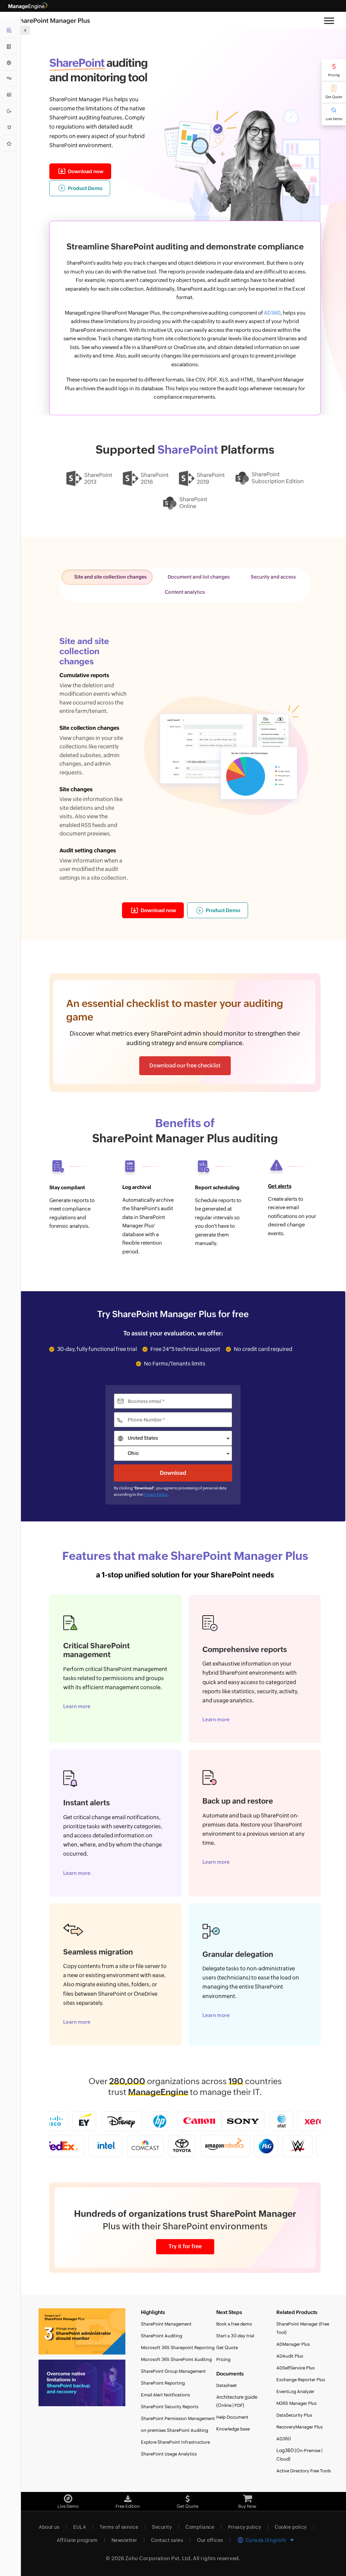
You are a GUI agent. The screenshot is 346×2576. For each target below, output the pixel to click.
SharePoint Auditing (162, 2336)
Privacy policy (244, 2527)
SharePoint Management (166, 2324)
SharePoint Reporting (163, 2383)
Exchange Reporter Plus (301, 2380)
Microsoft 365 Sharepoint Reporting (178, 2348)
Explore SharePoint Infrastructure (175, 2442)
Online (225, 2405)
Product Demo (85, 188)
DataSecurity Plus (294, 2415)
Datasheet (227, 2385)
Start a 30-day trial (235, 2336)
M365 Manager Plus (296, 2403)
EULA (80, 2527)
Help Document (232, 2417)
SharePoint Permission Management (178, 2419)
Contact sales (167, 2540)
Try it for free (185, 2246)
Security (162, 2527)
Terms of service (119, 2527)
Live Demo (334, 119)
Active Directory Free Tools (304, 2471)
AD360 (272, 313)
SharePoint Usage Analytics (169, 2454)
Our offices (210, 2540)
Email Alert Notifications (165, 2395)
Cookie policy (291, 2527)
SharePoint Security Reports (170, 2407)
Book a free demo (234, 2324)
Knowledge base (233, 2429)
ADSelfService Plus (295, 2368)
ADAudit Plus (290, 2356)
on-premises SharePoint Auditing (175, 2430)
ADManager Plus (293, 2344)
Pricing (334, 75)
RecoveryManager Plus (300, 2427)
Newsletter (124, 2540)
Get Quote (334, 97)
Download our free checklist (185, 1066)
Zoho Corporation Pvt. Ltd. (159, 2558)
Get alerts (280, 1186)
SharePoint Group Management (173, 2371)
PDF (239, 2405)
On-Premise (308, 2451)
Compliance (200, 2527)
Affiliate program (77, 2540)
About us (49, 2527)
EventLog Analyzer (295, 2392)
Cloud (283, 2459)
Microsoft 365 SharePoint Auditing (176, 2359)
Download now (86, 171)
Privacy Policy (155, 1494)
